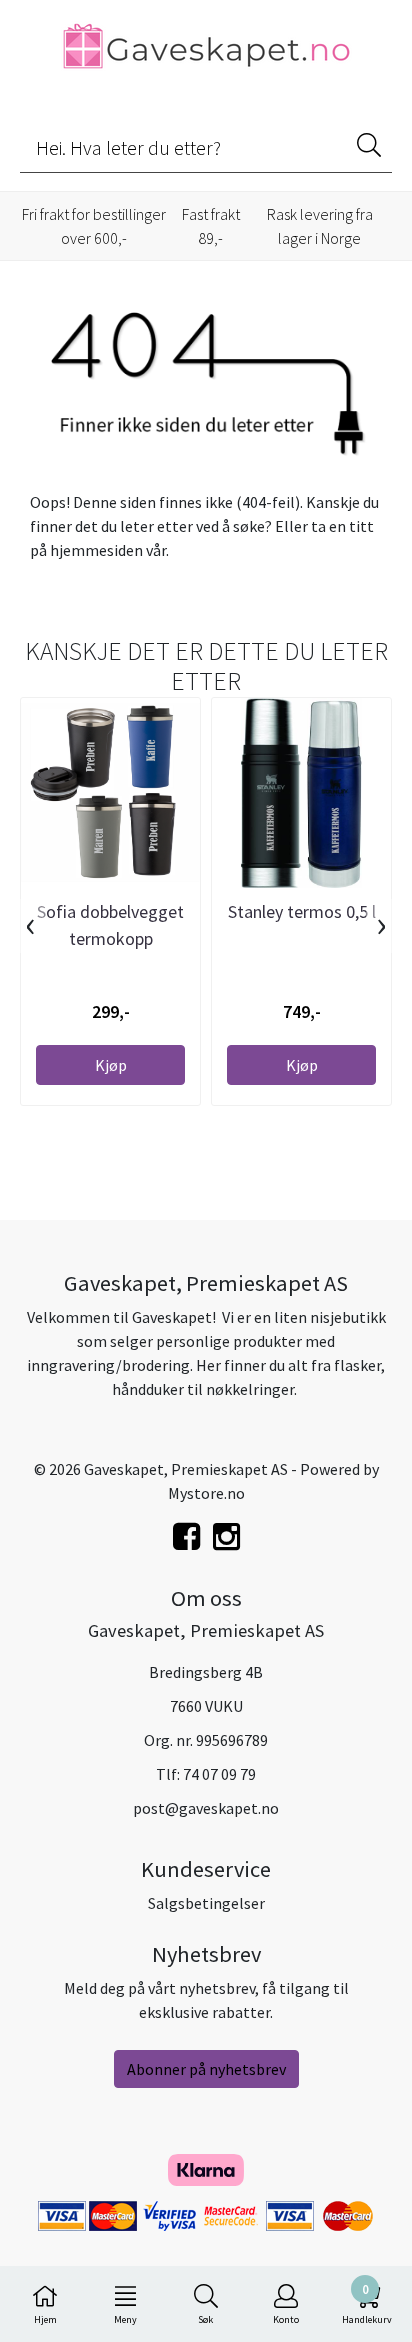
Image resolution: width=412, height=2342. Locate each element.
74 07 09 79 (219, 1774)
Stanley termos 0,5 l (302, 911)
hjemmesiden (96, 550)
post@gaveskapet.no (206, 1808)
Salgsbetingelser (206, 1903)
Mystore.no (206, 1493)
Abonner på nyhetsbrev (206, 2069)
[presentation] (30, 926)
